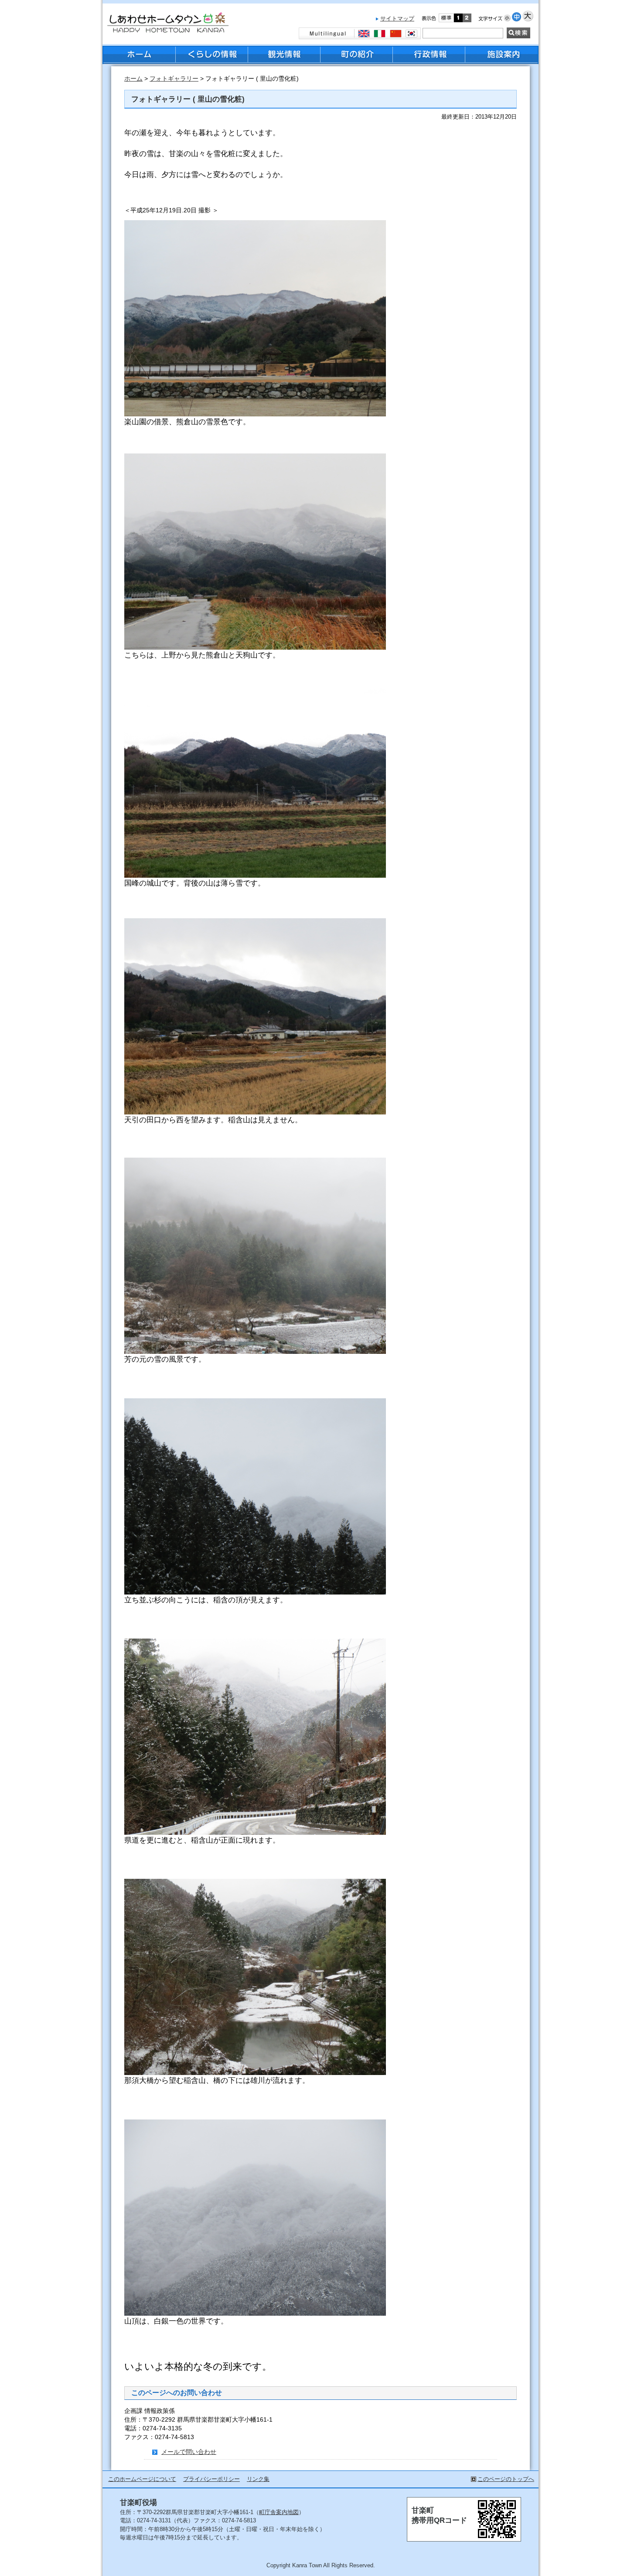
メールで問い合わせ (189, 2452)
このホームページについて (142, 2479)
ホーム (133, 79)
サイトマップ (397, 19)
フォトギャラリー (174, 79)
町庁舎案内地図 (279, 2512)
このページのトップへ (506, 2479)
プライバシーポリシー (211, 2479)
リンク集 (258, 2479)
